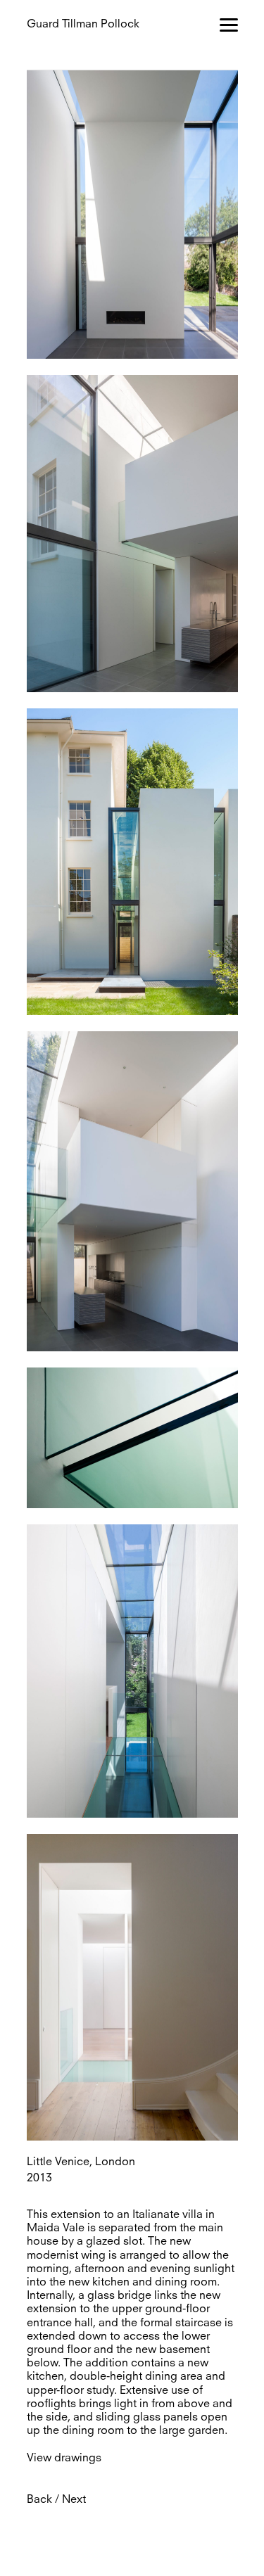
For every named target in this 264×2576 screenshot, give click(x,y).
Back (39, 2500)
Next (74, 2500)
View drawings (64, 2459)
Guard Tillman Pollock (83, 25)
